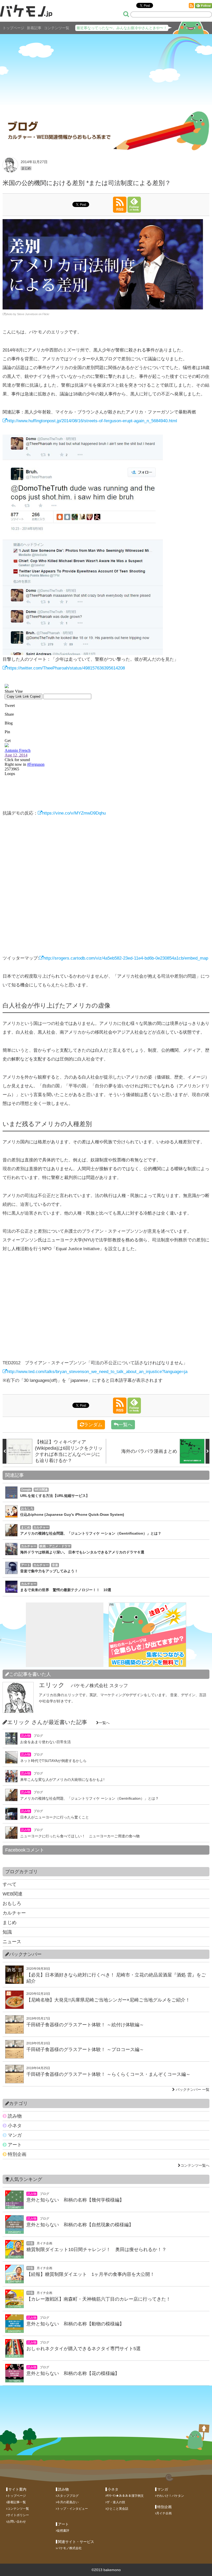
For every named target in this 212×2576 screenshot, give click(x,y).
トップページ (13, 28)
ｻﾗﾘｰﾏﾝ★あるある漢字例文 (125, 2496)
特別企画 (16, 2154)
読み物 (14, 2116)
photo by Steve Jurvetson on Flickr (27, 314)
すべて (10, 1884)
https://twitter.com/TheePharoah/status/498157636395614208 (66, 668)
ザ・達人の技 (116, 2502)
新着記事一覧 (17, 2502)
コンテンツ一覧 (57, 28)
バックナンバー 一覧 (193, 2089)
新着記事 (34, 28)
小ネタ (14, 2126)
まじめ (26, 168)
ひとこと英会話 (117, 2509)
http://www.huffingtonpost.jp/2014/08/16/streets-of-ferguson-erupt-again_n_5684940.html (92, 421)
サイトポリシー (18, 2515)
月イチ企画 (164, 2513)
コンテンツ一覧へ (195, 2165)
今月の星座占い (68, 2502)
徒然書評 (63, 2531)
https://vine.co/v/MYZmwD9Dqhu (74, 813)
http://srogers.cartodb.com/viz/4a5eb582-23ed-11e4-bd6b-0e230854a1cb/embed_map (126, 958)
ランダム (93, 1425)
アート (14, 2145)
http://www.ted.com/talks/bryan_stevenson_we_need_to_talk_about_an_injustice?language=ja (97, 1372)
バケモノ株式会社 (69, 2548)
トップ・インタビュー (72, 2509)
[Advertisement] (106, 69)
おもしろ (12, 1903)
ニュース (12, 1942)
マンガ (14, 2135)
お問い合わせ (17, 2522)
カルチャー (14, 1913)
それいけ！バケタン (170, 2496)
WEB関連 (13, 1894)
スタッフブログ (68, 2496)
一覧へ (125, 1425)
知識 (7, 1932)
